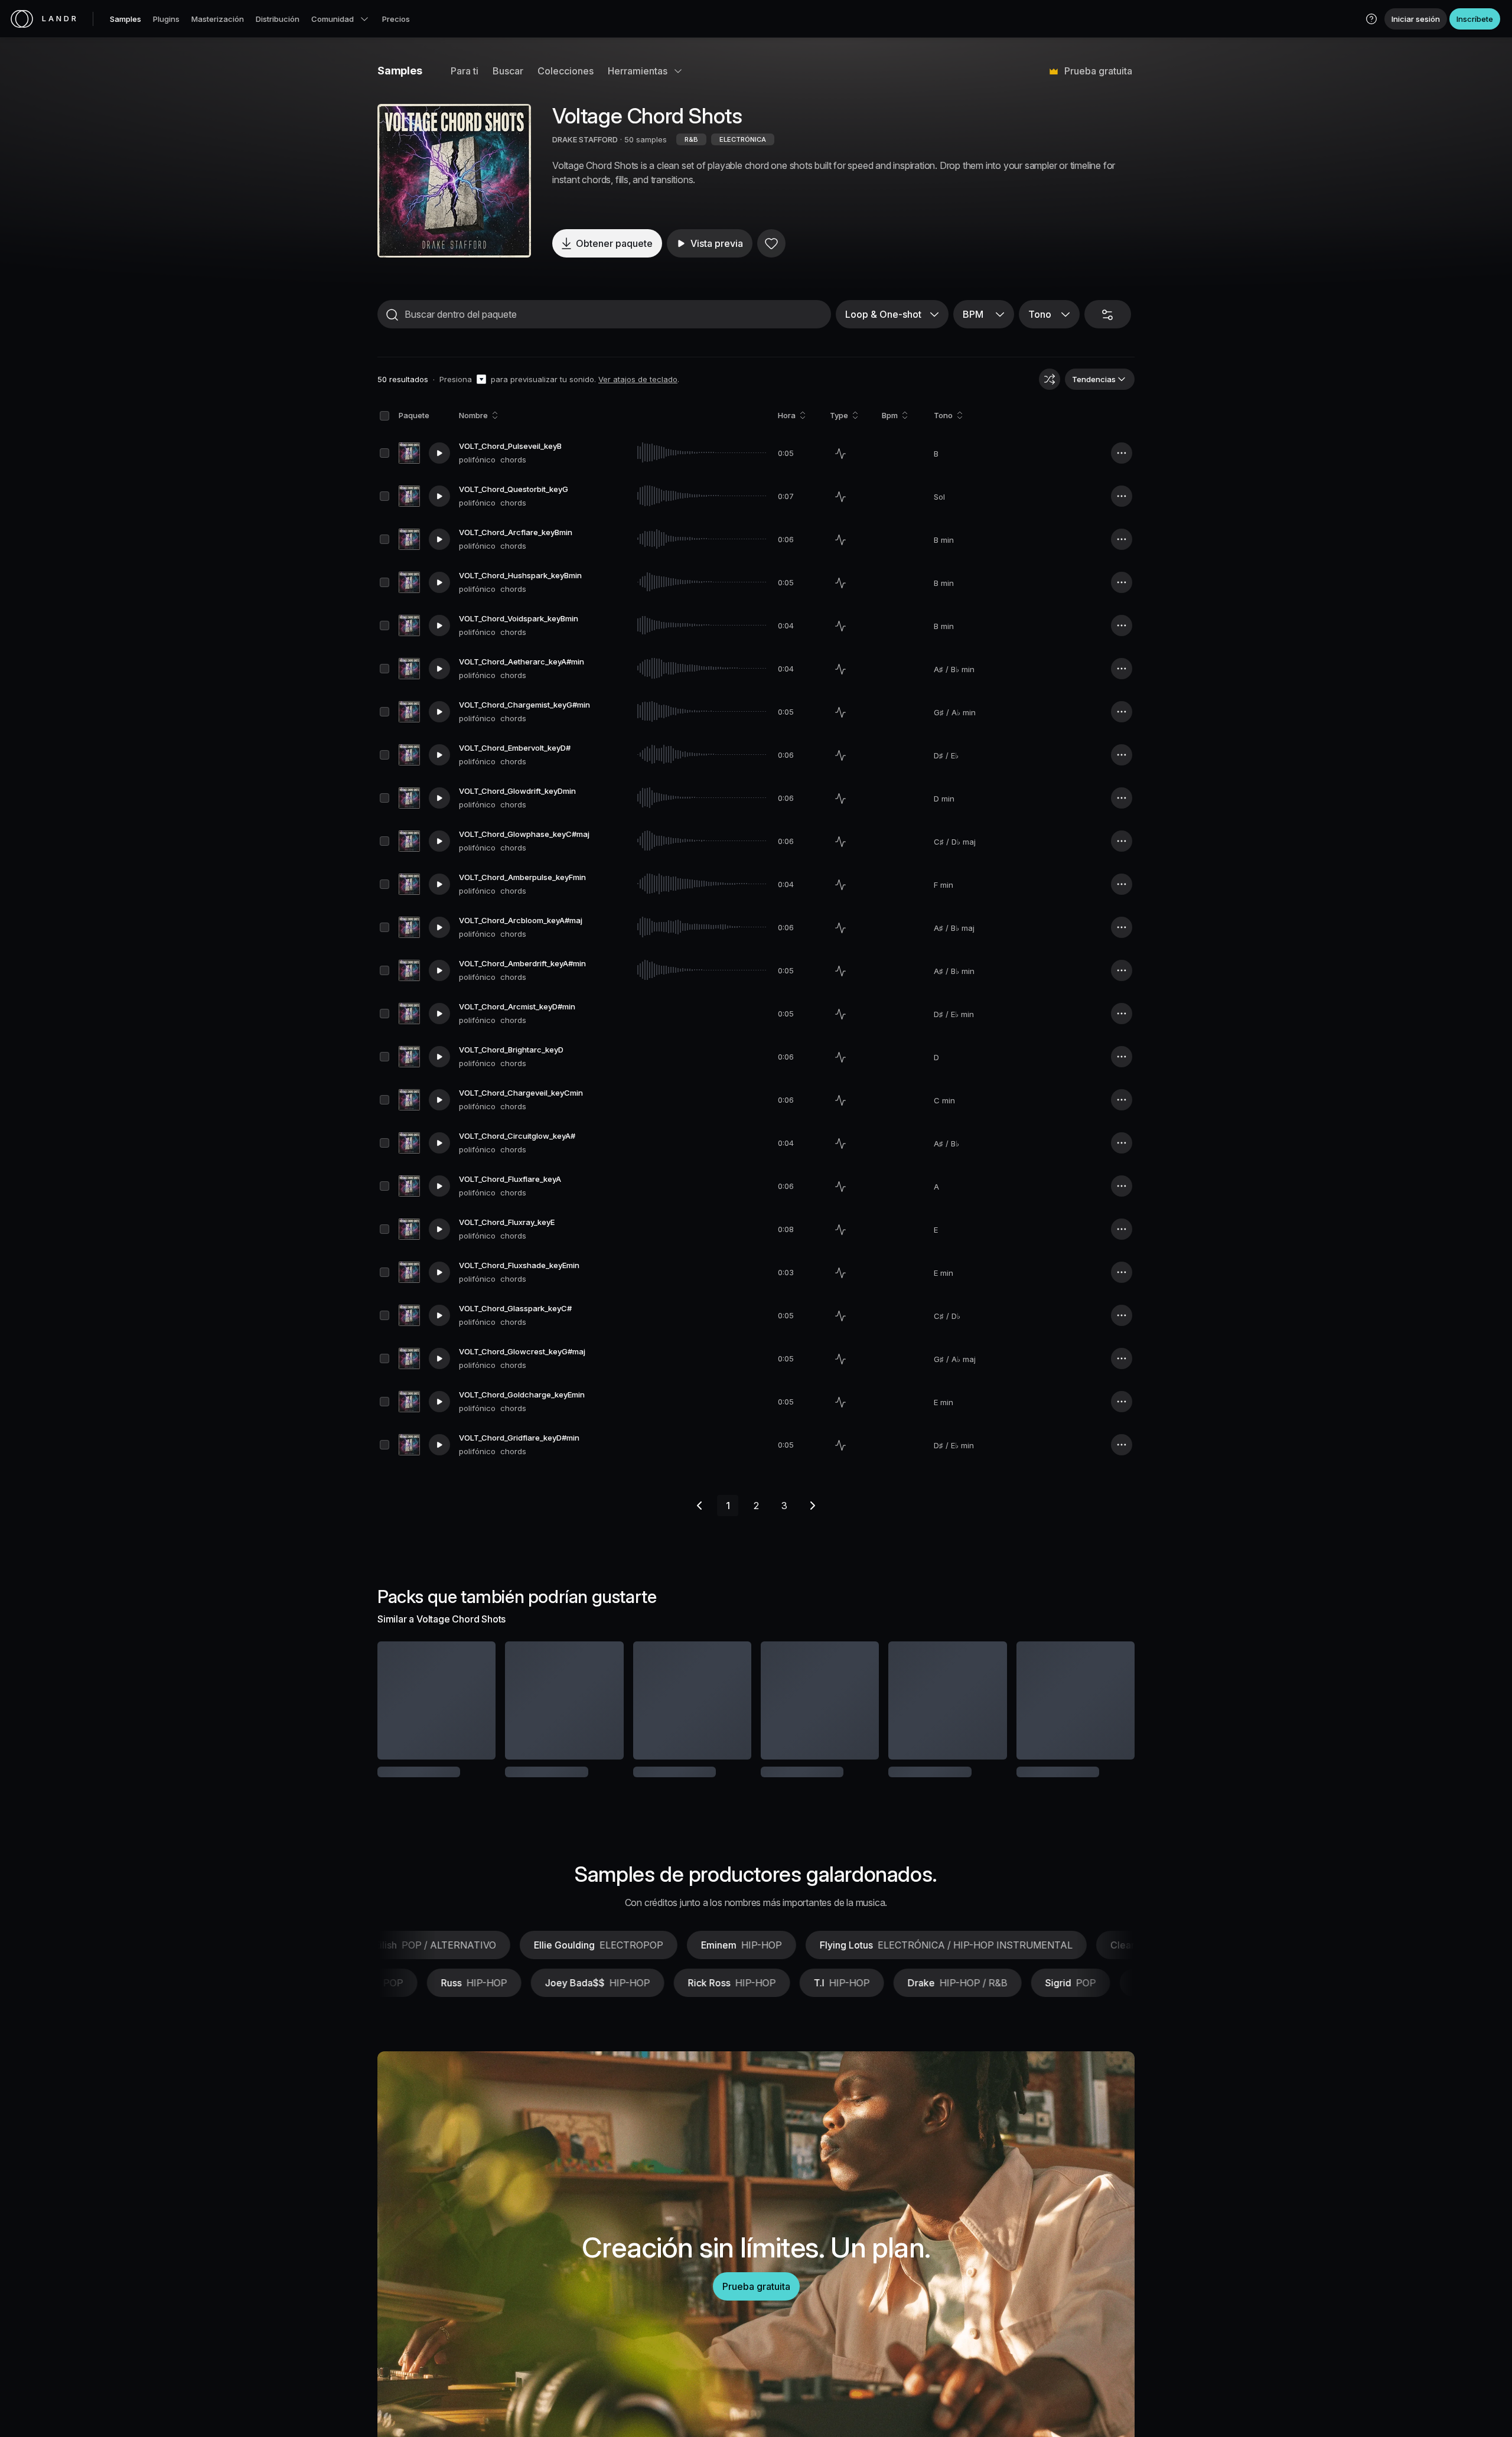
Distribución (278, 19)
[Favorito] (771, 243)
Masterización (218, 19)
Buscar (508, 71)
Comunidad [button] (333, 19)
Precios (396, 19)
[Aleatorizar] (1050, 379)
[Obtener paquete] (471, 1700)
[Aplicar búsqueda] (392, 315)
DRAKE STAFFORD (585, 139)
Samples (126, 19)
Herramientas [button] (638, 71)
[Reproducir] (454, 181)
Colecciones (566, 71)
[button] (1371, 19)
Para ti (465, 71)
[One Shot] (840, 454)
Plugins (166, 19)
